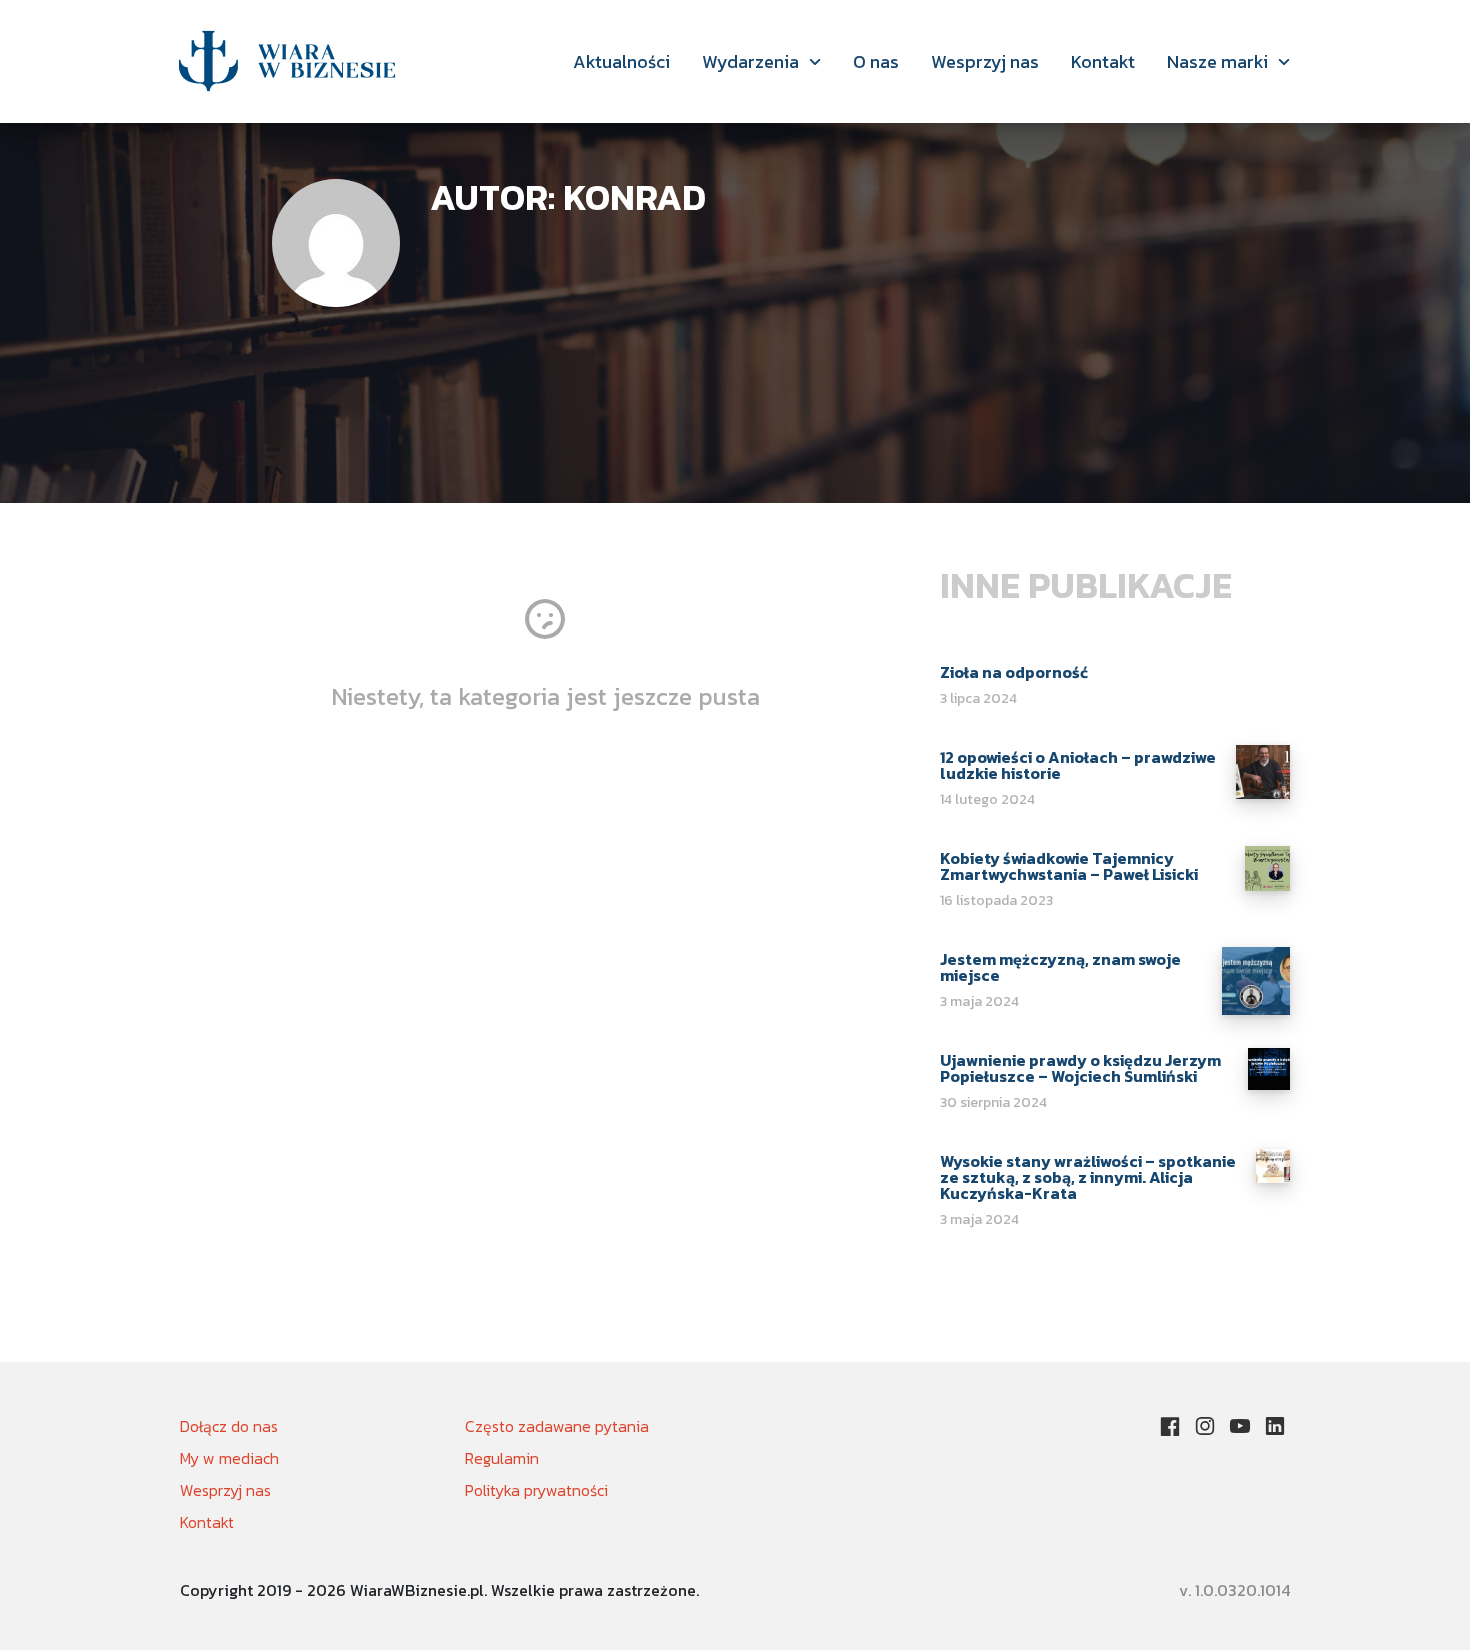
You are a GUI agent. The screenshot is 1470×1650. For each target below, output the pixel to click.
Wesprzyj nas (985, 61)
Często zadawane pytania (557, 1426)
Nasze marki (1217, 61)
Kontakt (1103, 61)
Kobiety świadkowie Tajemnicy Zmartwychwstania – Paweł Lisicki (1069, 866)
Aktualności (621, 61)
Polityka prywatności (536, 1490)
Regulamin (502, 1458)
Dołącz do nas (229, 1426)
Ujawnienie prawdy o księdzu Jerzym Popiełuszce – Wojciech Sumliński (1080, 1068)
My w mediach (229, 1458)
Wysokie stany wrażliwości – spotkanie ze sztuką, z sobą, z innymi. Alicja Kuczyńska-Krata (1088, 1177)
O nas (876, 61)
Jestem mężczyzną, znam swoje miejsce (1060, 967)
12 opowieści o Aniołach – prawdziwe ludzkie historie (1078, 765)
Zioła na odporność (1014, 672)
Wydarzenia (750, 61)
